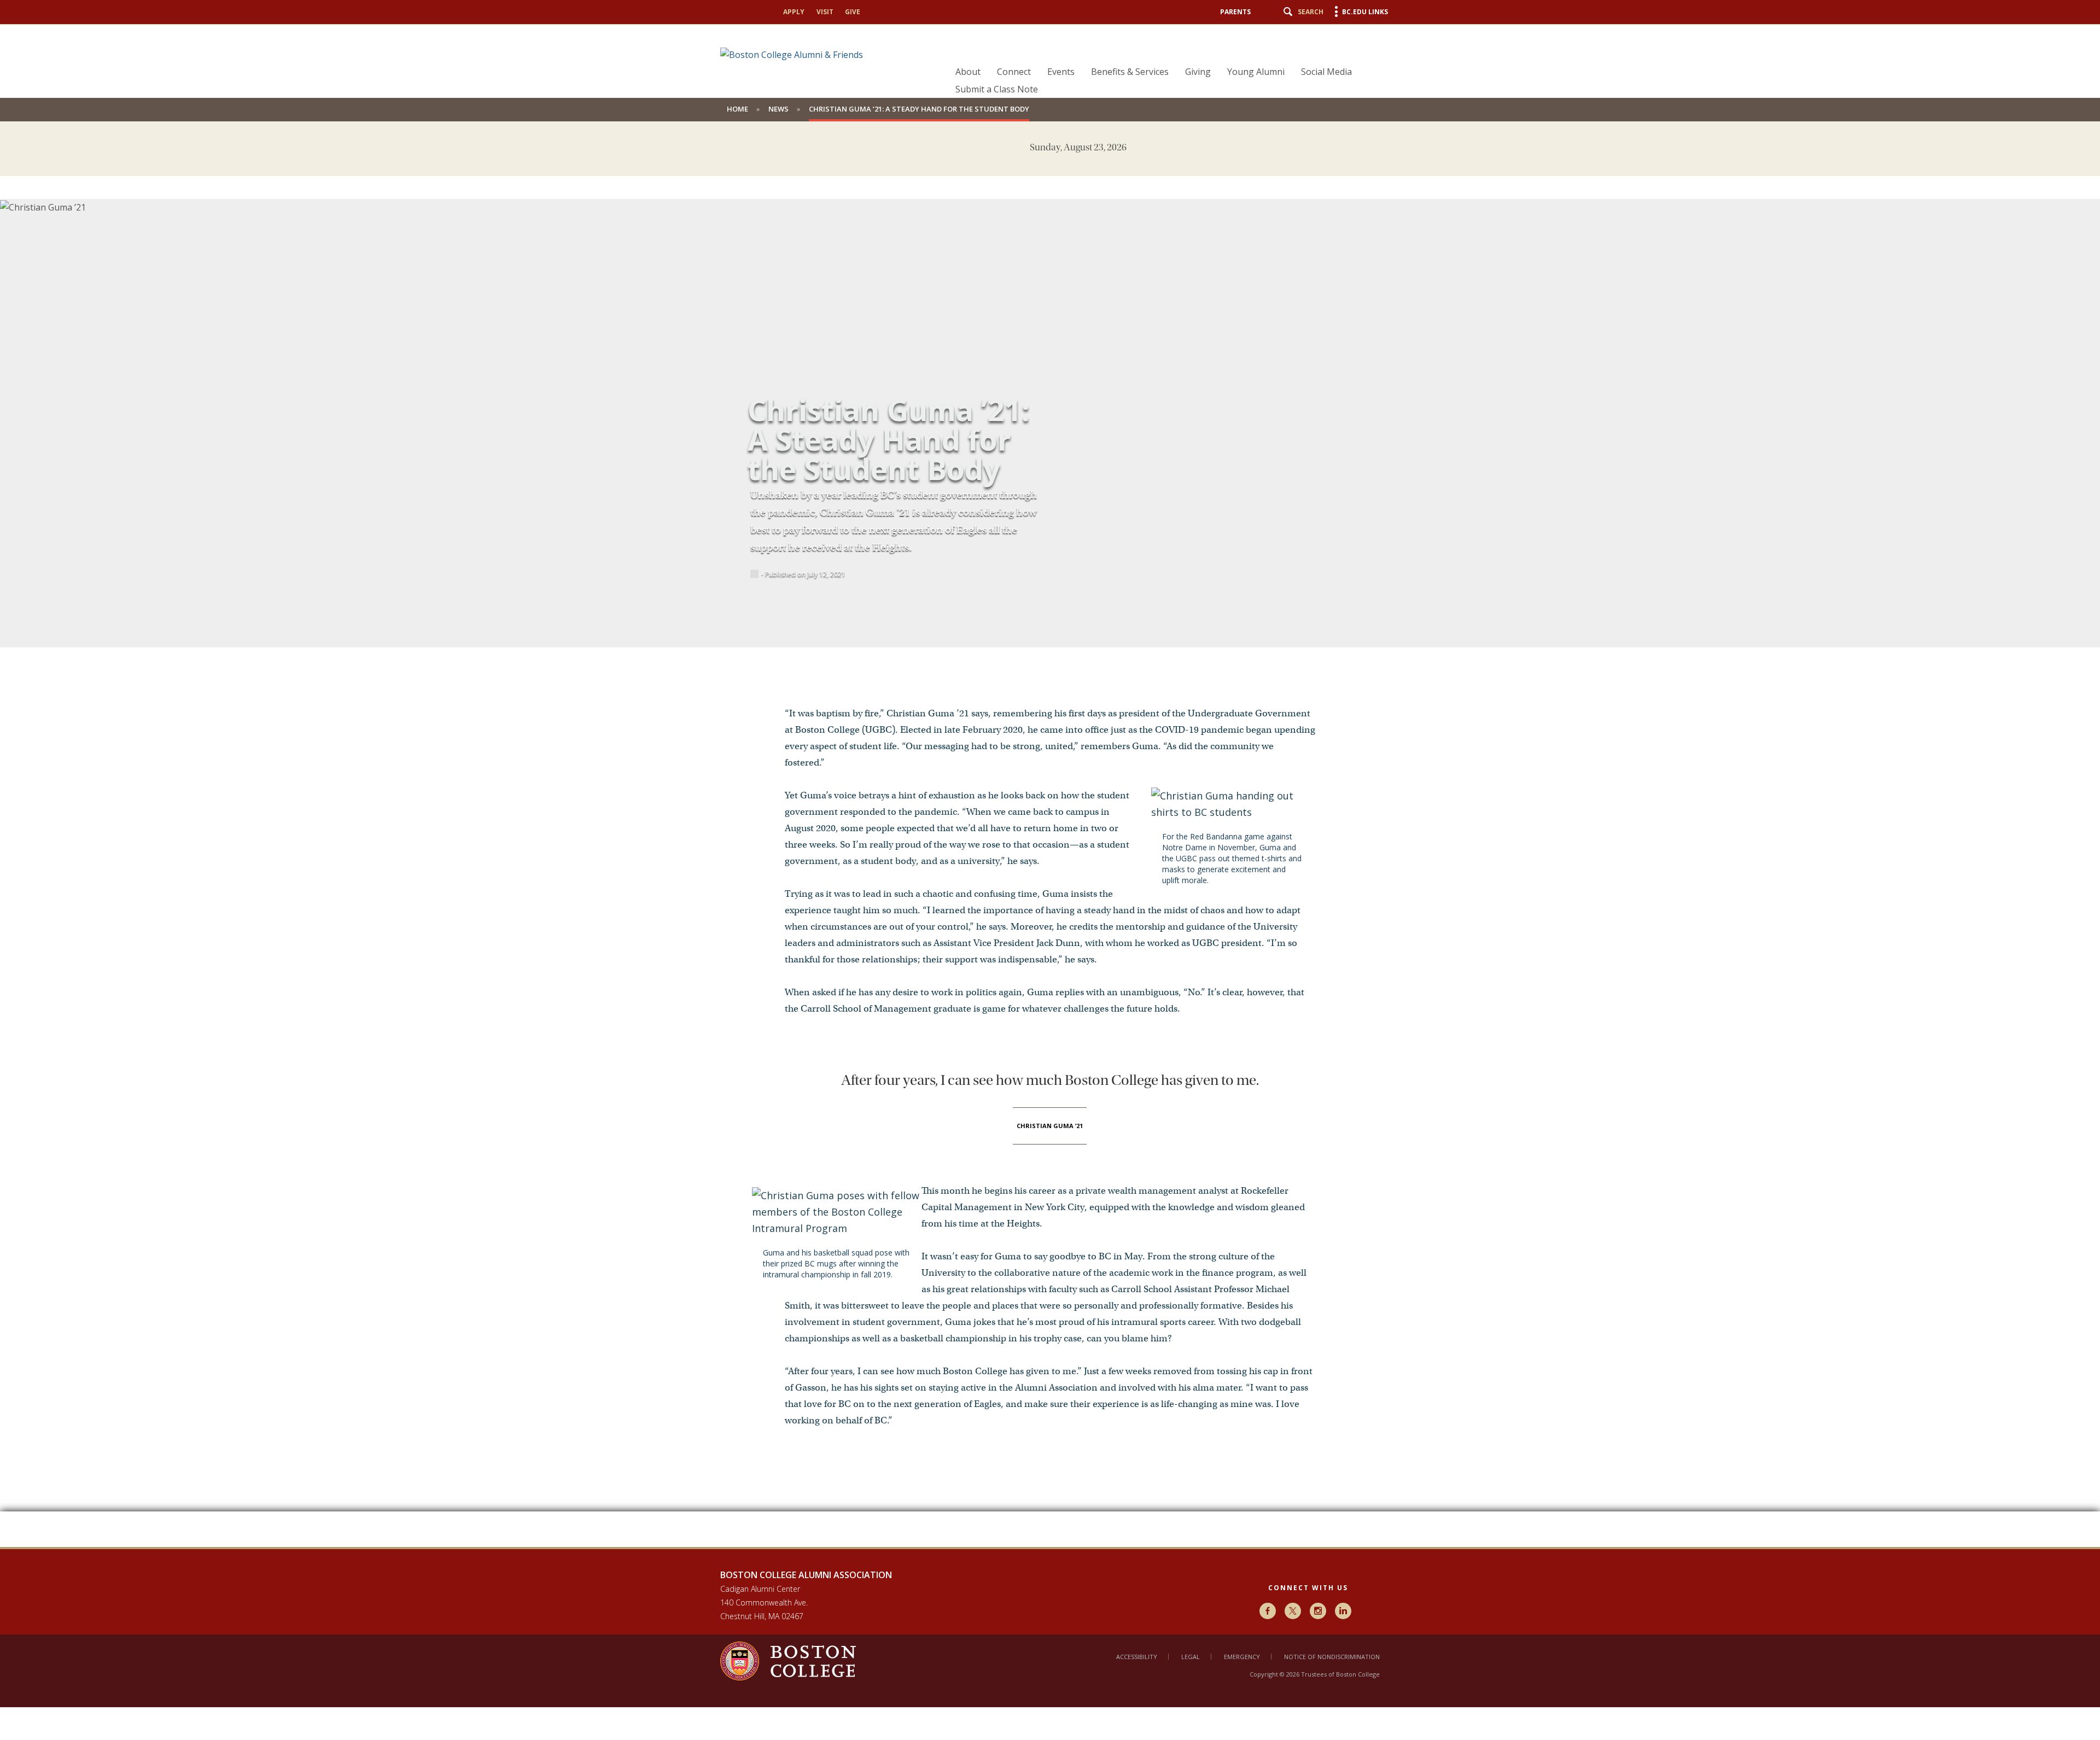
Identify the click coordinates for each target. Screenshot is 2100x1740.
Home (737, 109)
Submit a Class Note (997, 89)
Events (1061, 72)
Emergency (1242, 1657)
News (778, 109)
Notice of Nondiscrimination (1332, 1657)
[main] (1050, 853)
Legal (1191, 1657)
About (968, 72)
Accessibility (1137, 1657)
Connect (1014, 72)
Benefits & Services (1130, 72)
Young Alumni (1256, 72)
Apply (794, 12)
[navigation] (1166, 61)
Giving (1198, 72)
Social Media (1326, 72)
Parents (1235, 12)
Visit (825, 12)
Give (853, 12)
